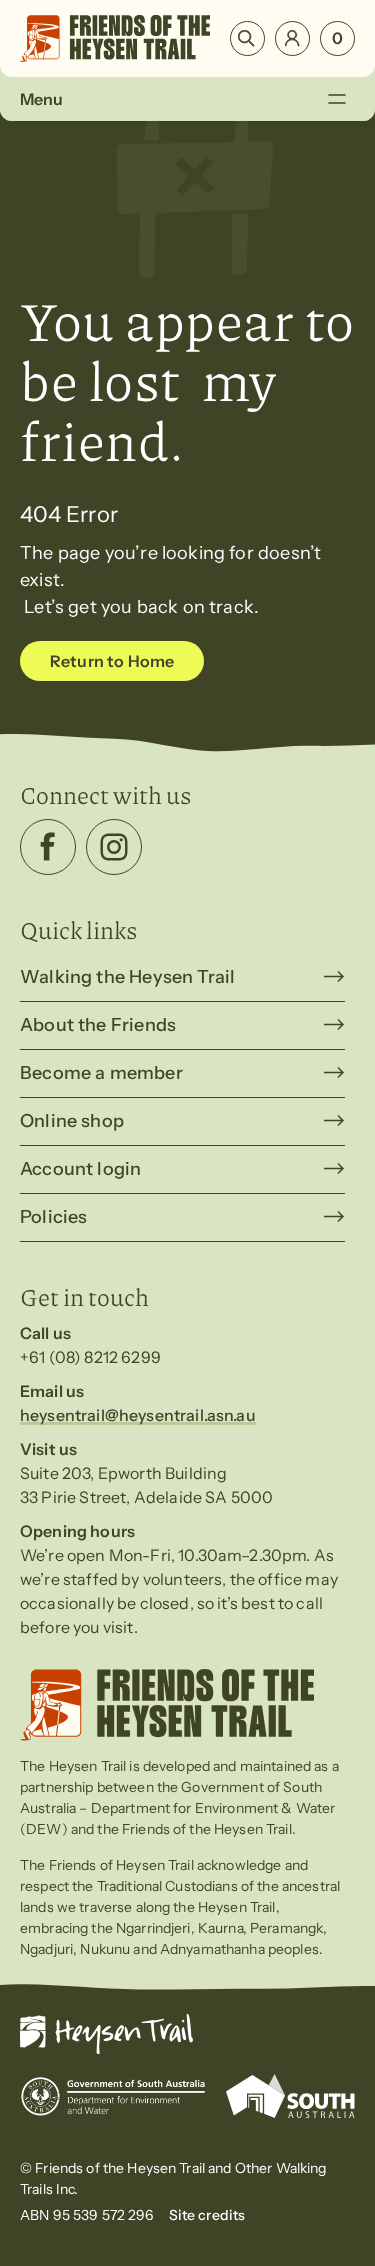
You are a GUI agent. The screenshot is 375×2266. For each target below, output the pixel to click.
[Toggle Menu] (336, 98)
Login (292, 38)
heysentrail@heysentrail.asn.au (138, 1415)
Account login (80, 1169)
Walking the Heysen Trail (127, 977)
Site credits (207, 2215)
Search (247, 38)
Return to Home (112, 661)
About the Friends (98, 1025)
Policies (53, 1217)
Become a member (101, 1073)
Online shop (72, 1121)
